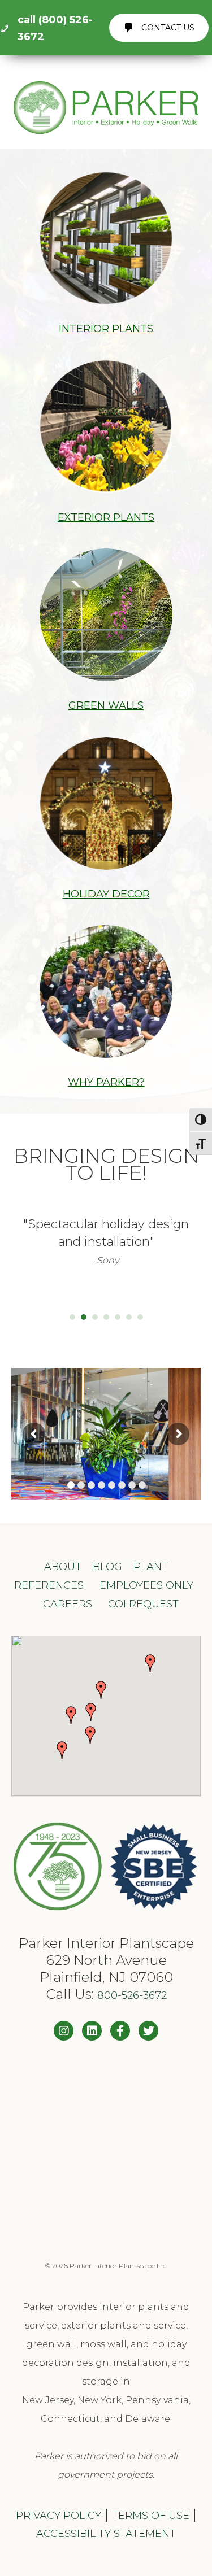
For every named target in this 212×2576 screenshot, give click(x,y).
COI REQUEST (143, 1604)
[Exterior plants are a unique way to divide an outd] (106, 2224)
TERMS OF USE (151, 2516)
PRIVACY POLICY (59, 2516)
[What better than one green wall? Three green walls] (106, 2117)
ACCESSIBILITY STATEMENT (106, 2534)
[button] (91, 1712)
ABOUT (63, 1567)
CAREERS (68, 1604)
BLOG (107, 1567)
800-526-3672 (132, 1995)
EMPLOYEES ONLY (146, 1585)
